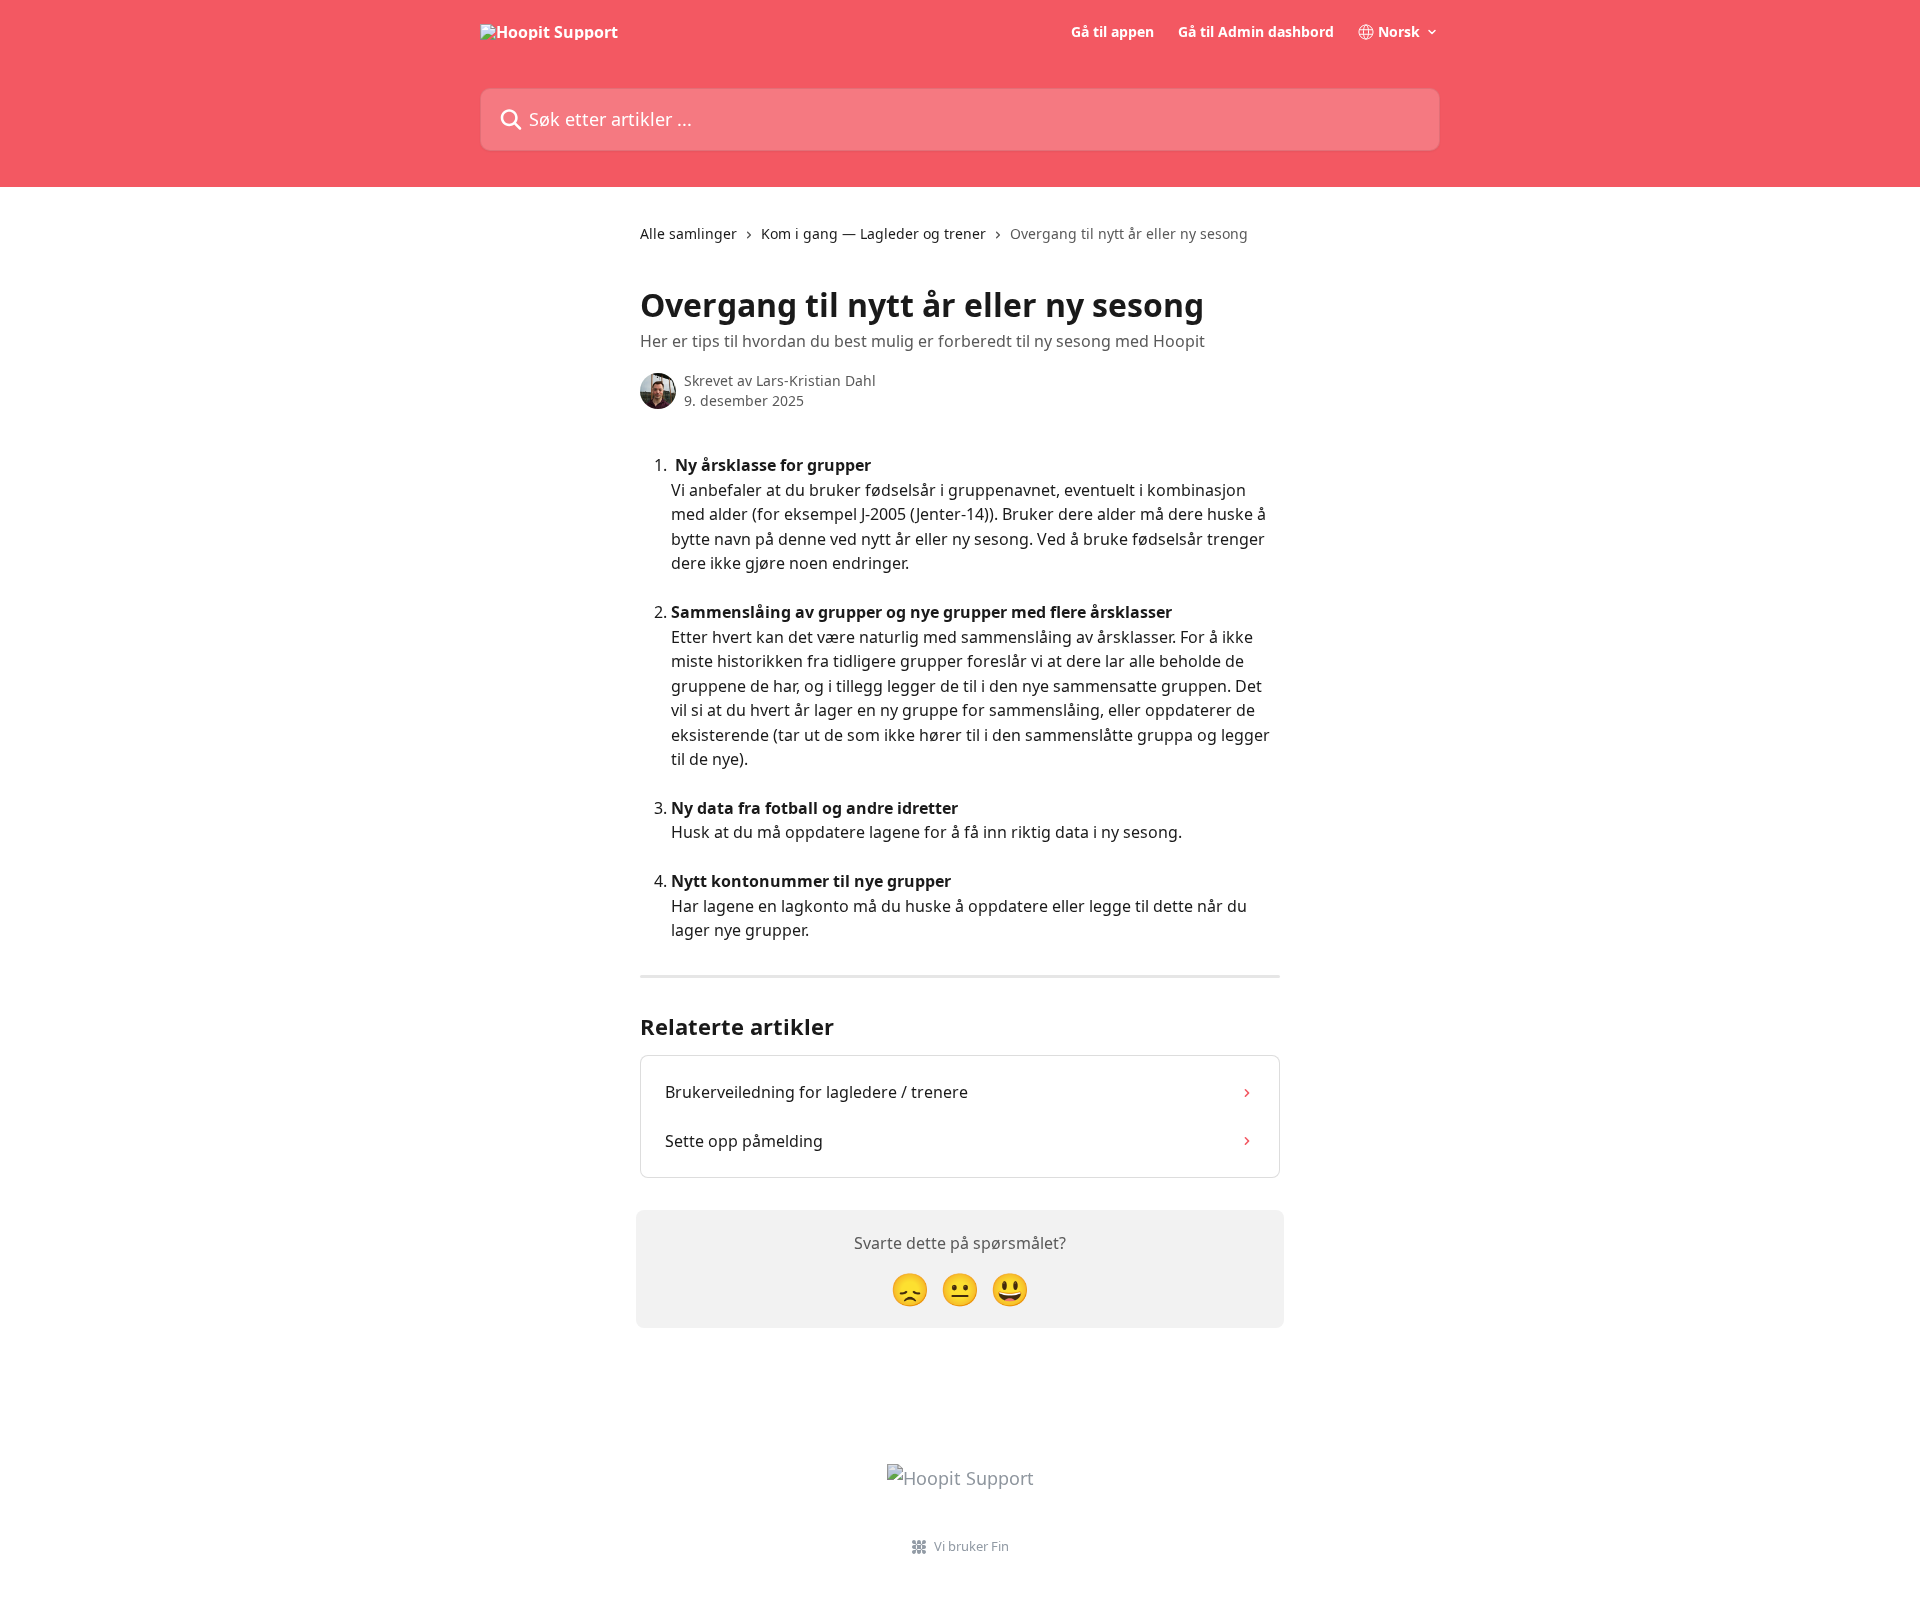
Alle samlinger (688, 233)
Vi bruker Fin (971, 1546)
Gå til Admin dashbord (1256, 32)
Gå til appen (1112, 32)
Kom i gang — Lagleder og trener (873, 233)
